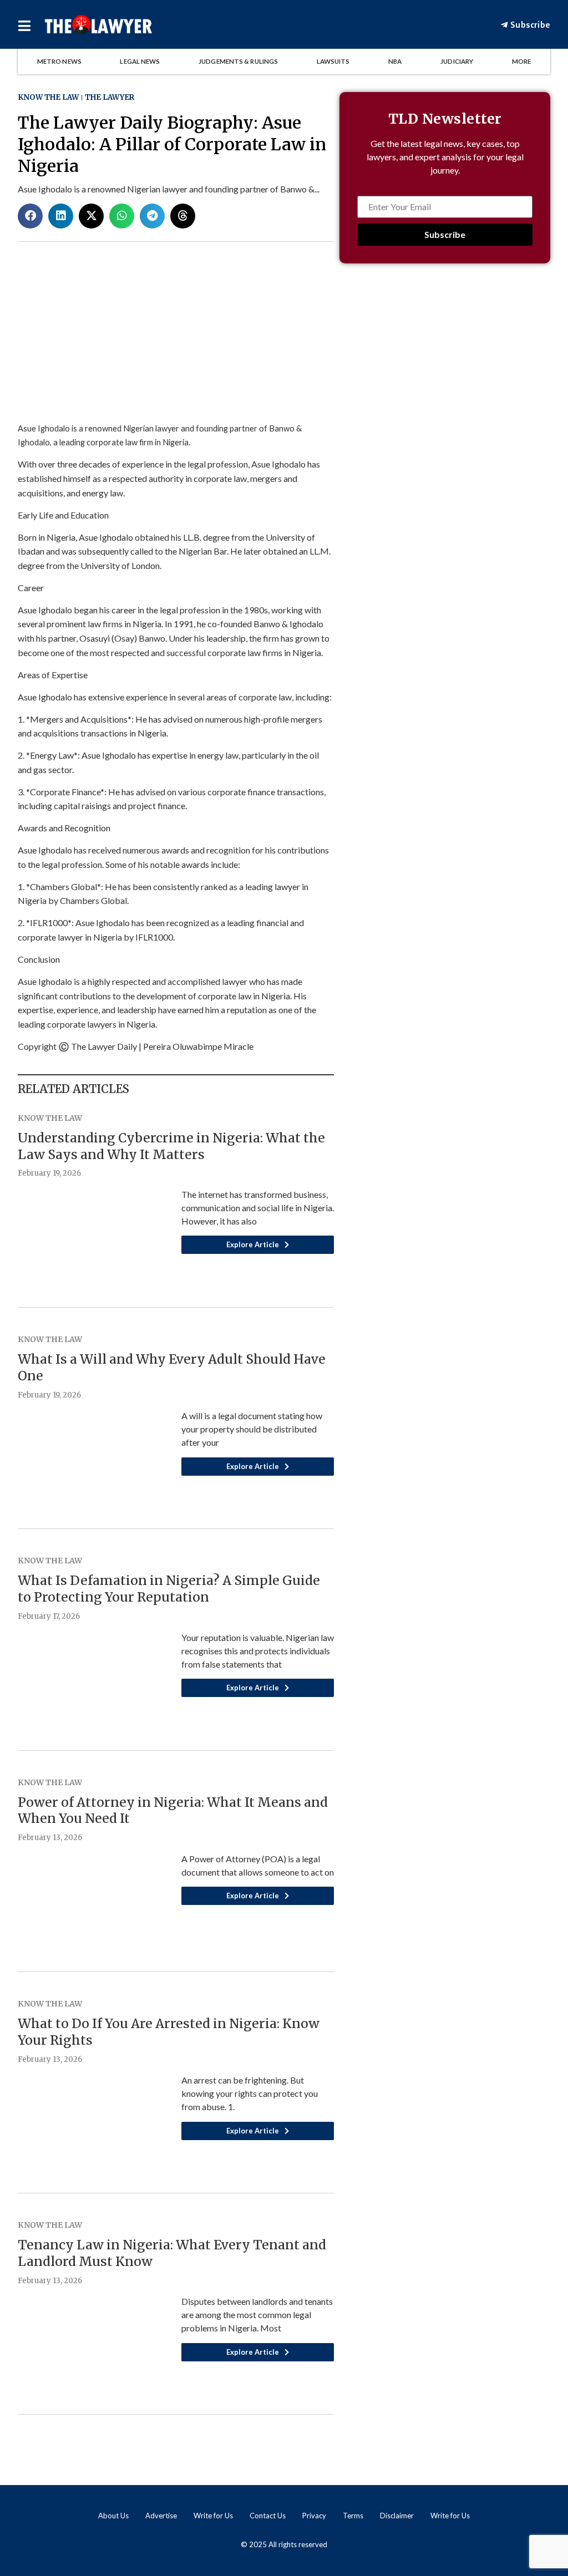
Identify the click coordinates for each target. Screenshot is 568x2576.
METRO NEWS (59, 61)
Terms (353, 2516)
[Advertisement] (445, 371)
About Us (113, 2516)
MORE (521, 61)
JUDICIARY (457, 61)
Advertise (161, 2516)
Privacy (314, 2516)
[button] (30, 216)
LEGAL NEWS (140, 61)
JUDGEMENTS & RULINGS (238, 61)
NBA (395, 61)
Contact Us (268, 2516)
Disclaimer (397, 2516)
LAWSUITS (333, 61)
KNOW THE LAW (48, 97)
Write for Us (213, 2516)
